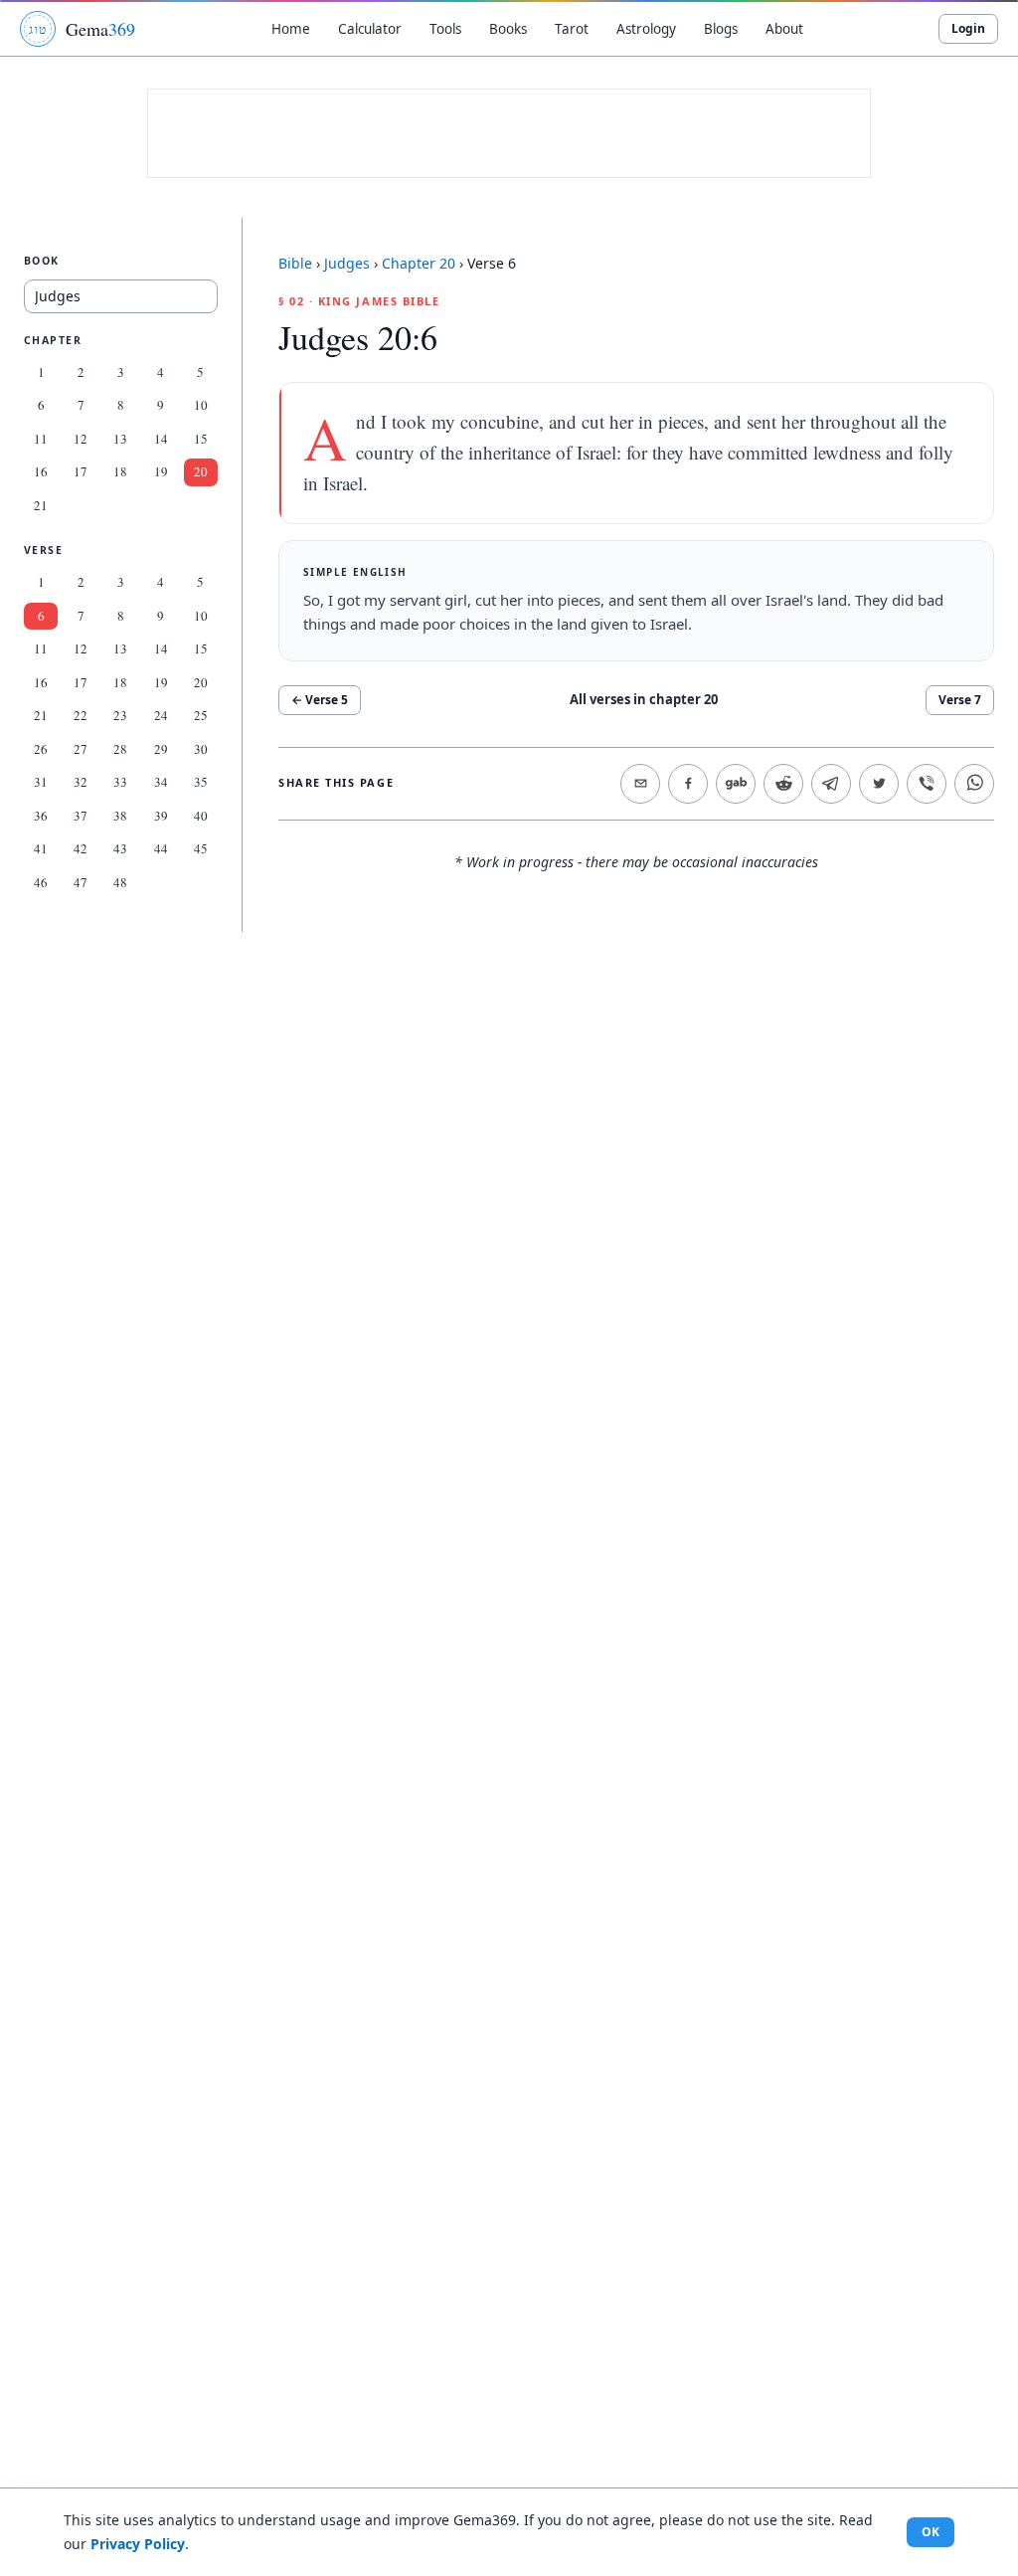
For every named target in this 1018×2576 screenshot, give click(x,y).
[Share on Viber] (927, 784)
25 (201, 715)
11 (41, 439)
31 (41, 782)
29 (161, 749)
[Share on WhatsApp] (974, 784)
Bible (295, 263)
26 (41, 749)
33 (120, 782)
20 (201, 471)
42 (81, 848)
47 (81, 882)
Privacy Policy (138, 2544)
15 (201, 439)
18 (120, 471)
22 (81, 715)
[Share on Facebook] (688, 784)
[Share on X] (879, 784)
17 (81, 471)
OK (931, 2532)
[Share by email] (640, 784)
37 (81, 816)
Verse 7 (960, 700)
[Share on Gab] (736, 784)
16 (41, 471)
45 (201, 848)
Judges (347, 263)
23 (120, 715)
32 (81, 782)
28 (120, 749)
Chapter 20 (419, 263)
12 (81, 439)
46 (41, 882)
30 (201, 749)
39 (161, 816)
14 (161, 439)
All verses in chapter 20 (644, 699)
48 (120, 882)
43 (120, 848)
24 (161, 715)
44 (161, 848)
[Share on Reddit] (783, 784)
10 (201, 405)
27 (81, 749)
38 (120, 816)
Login (968, 28)
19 (161, 471)
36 (41, 816)
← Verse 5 (320, 700)
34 (161, 782)
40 (201, 816)
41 (41, 848)
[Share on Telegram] (831, 784)
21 (41, 505)
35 (201, 782)
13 (120, 439)
